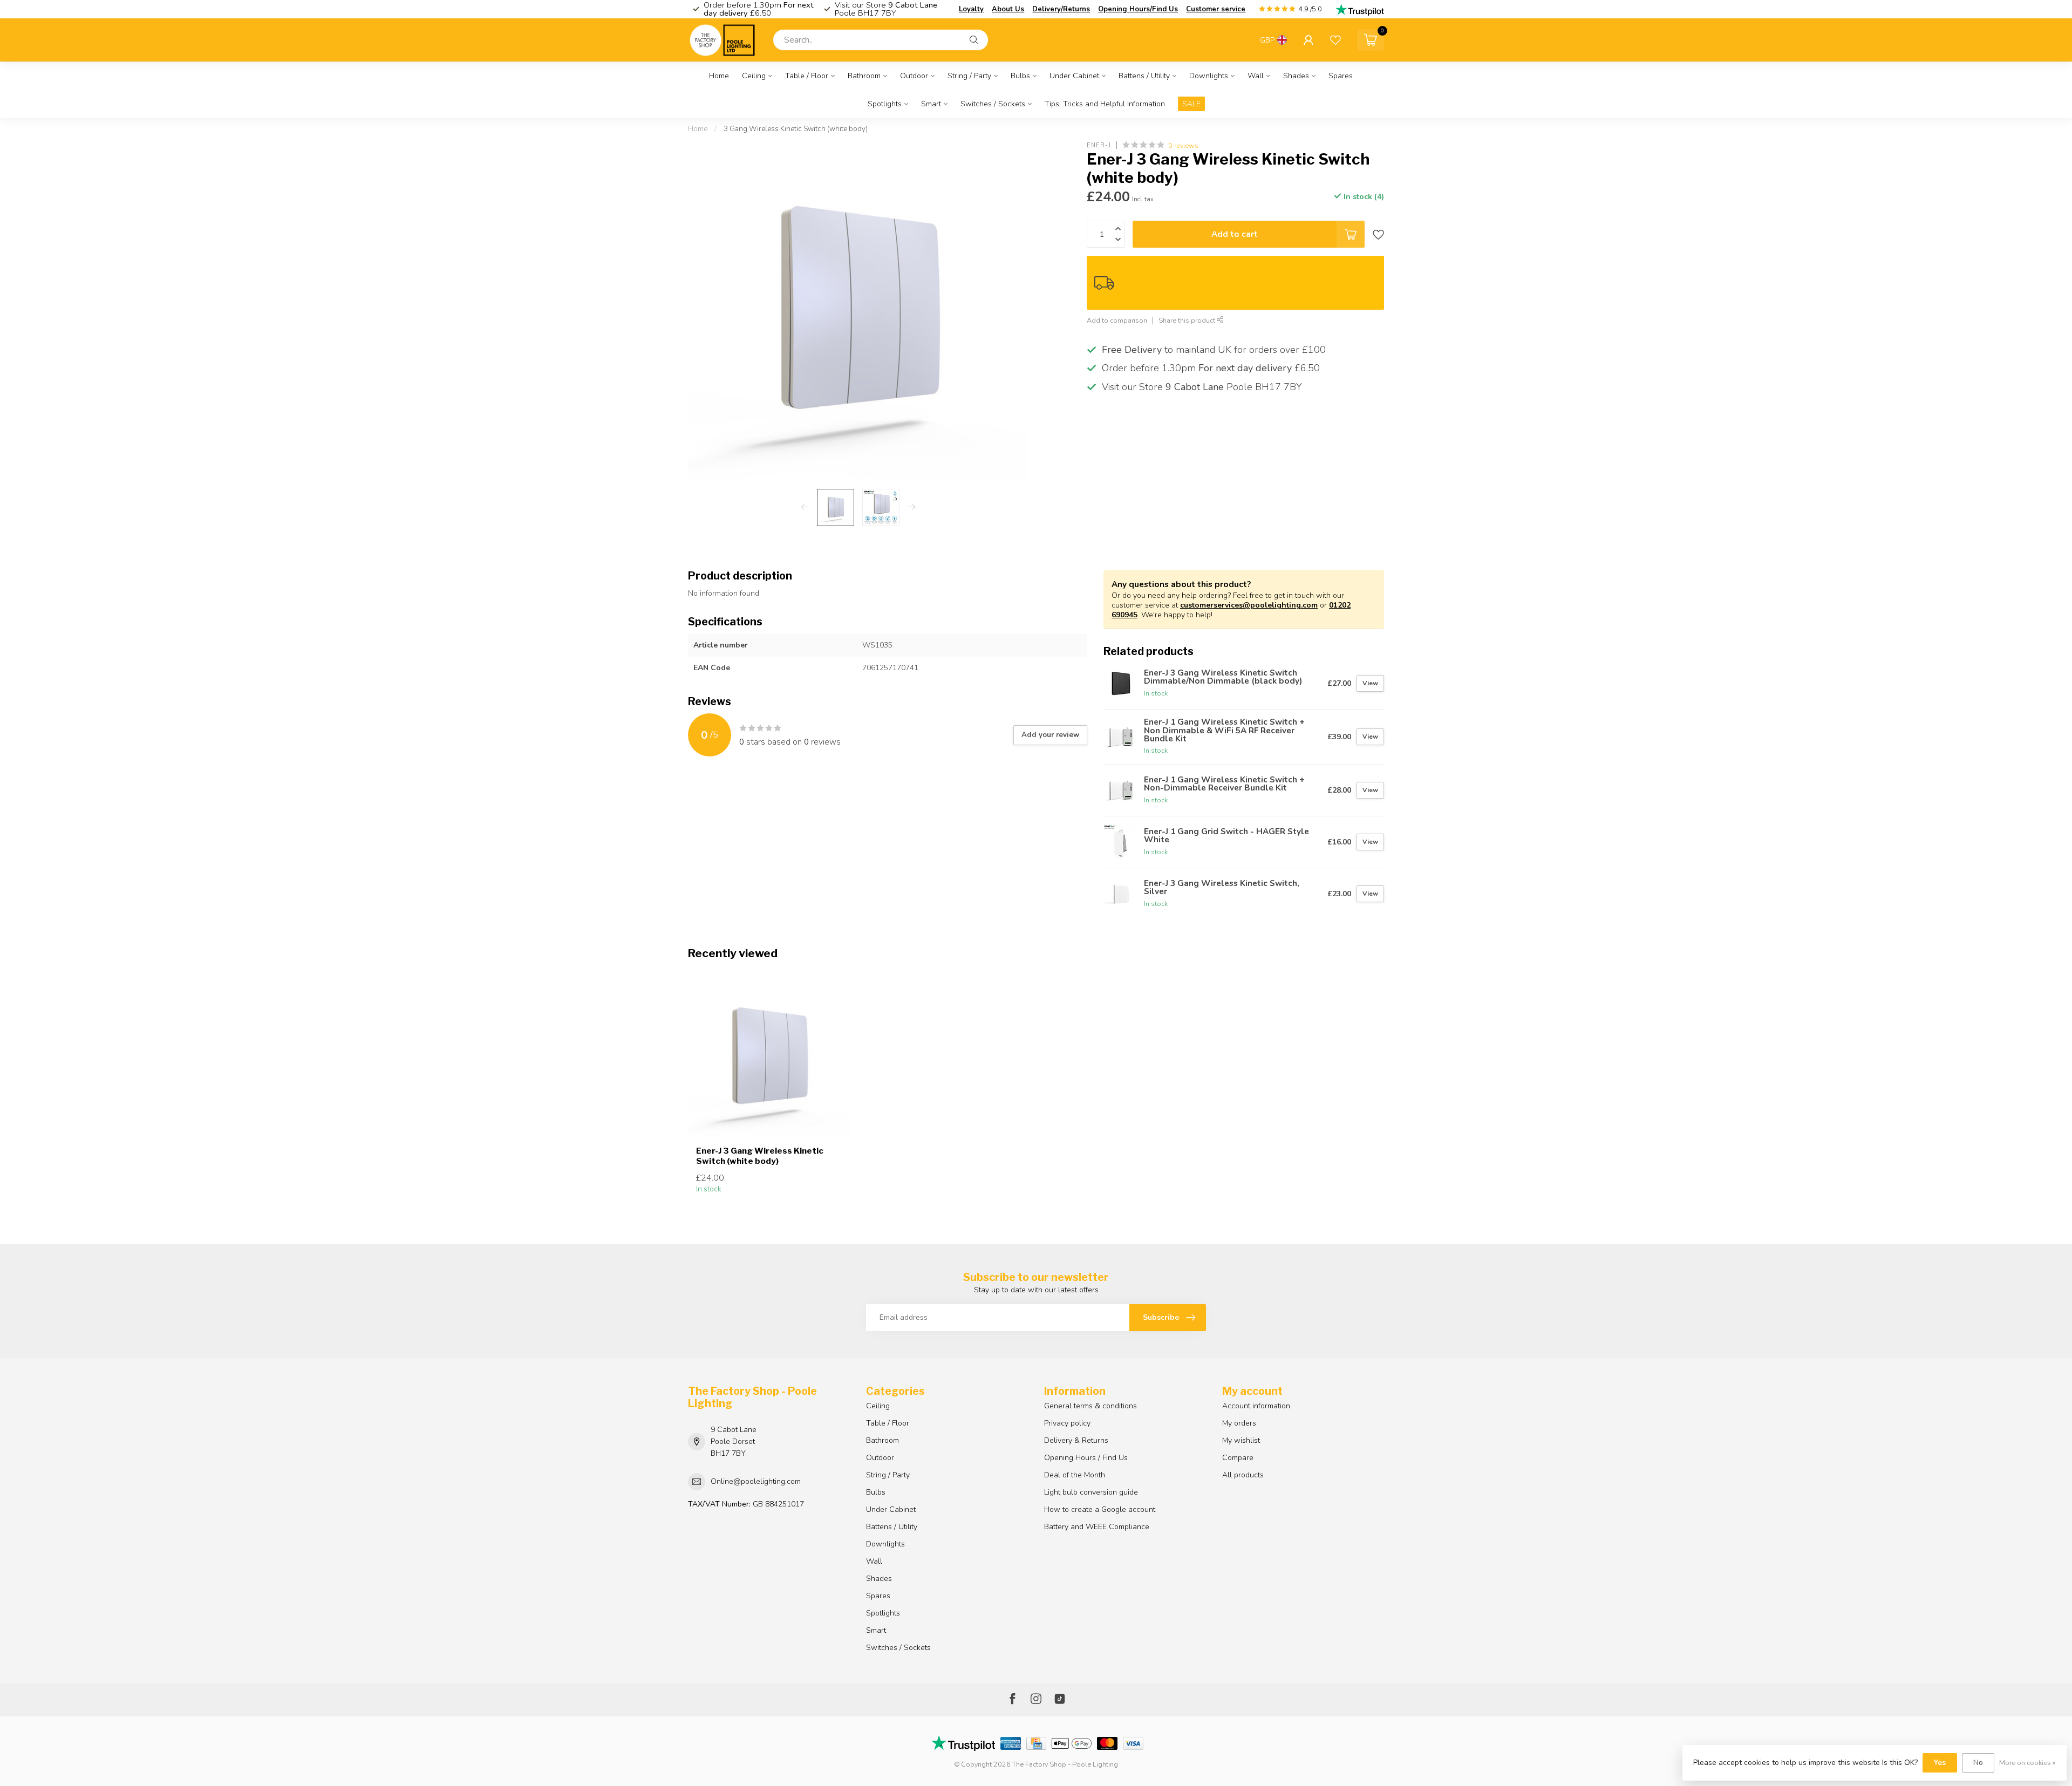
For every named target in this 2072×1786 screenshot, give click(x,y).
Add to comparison (1117, 321)
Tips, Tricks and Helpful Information (1105, 104)
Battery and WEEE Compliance (1097, 1527)
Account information (1256, 1406)
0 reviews (1183, 145)
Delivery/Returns (1061, 9)
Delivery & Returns (1076, 1440)
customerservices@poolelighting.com (1249, 605)
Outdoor (914, 76)
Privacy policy (1067, 1423)
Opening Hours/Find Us (1138, 9)
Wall (1256, 76)
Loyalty (971, 9)
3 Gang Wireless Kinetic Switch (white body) (796, 129)
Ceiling (754, 76)
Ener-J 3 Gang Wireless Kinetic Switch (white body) (760, 1156)
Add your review (1050, 735)
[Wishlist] (1335, 40)
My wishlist (1241, 1440)
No (1978, 1763)
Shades (1296, 76)
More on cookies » (2027, 1763)
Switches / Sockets (993, 104)
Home (719, 76)
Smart (931, 104)
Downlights (1209, 76)
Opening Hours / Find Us (1086, 1458)
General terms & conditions (1090, 1406)
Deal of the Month (1075, 1475)
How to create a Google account (1100, 1509)
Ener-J (1099, 145)
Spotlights (885, 104)
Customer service (1216, 9)
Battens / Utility (1144, 76)
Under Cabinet (1074, 76)
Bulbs (1020, 76)
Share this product (1188, 321)
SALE (1191, 104)
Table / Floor (807, 76)
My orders (1239, 1423)
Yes (1940, 1763)
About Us (1008, 9)
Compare (1238, 1458)
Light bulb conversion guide (1091, 1492)
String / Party (969, 76)
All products (1243, 1475)
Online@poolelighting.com (756, 1481)
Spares (1341, 76)
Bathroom (864, 76)
